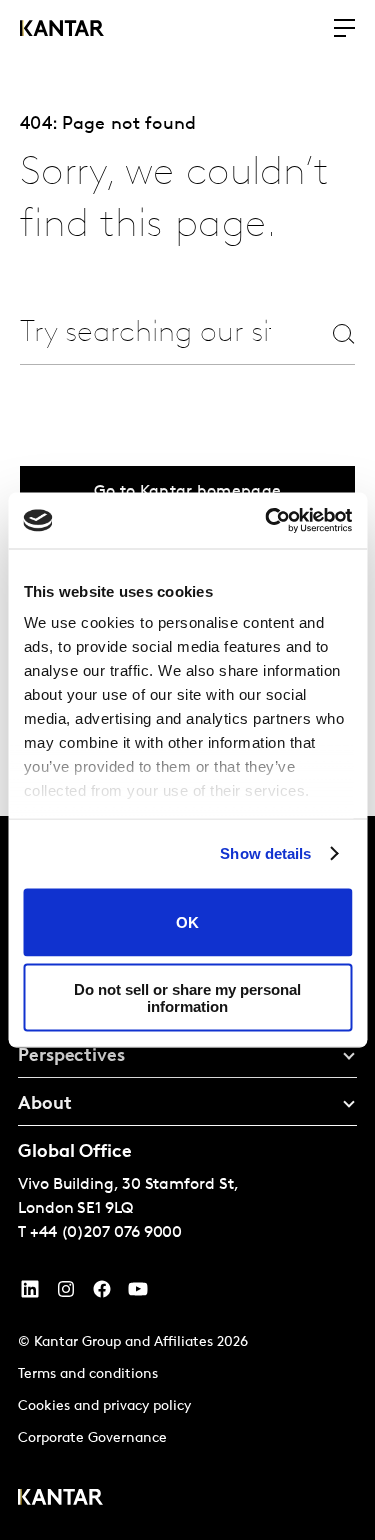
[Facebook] (102, 1294)
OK (187, 922)
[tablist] (187, 1178)
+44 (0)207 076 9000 (106, 1233)
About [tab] (45, 1105)
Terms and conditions (88, 1374)
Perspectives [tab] (71, 1057)
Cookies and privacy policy (104, 1406)
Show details (265, 853)
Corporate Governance (92, 1438)
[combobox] (145, 333)
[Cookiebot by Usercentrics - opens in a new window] (267, 521)
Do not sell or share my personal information (187, 998)
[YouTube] (30, 1294)
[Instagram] (66, 1294)
